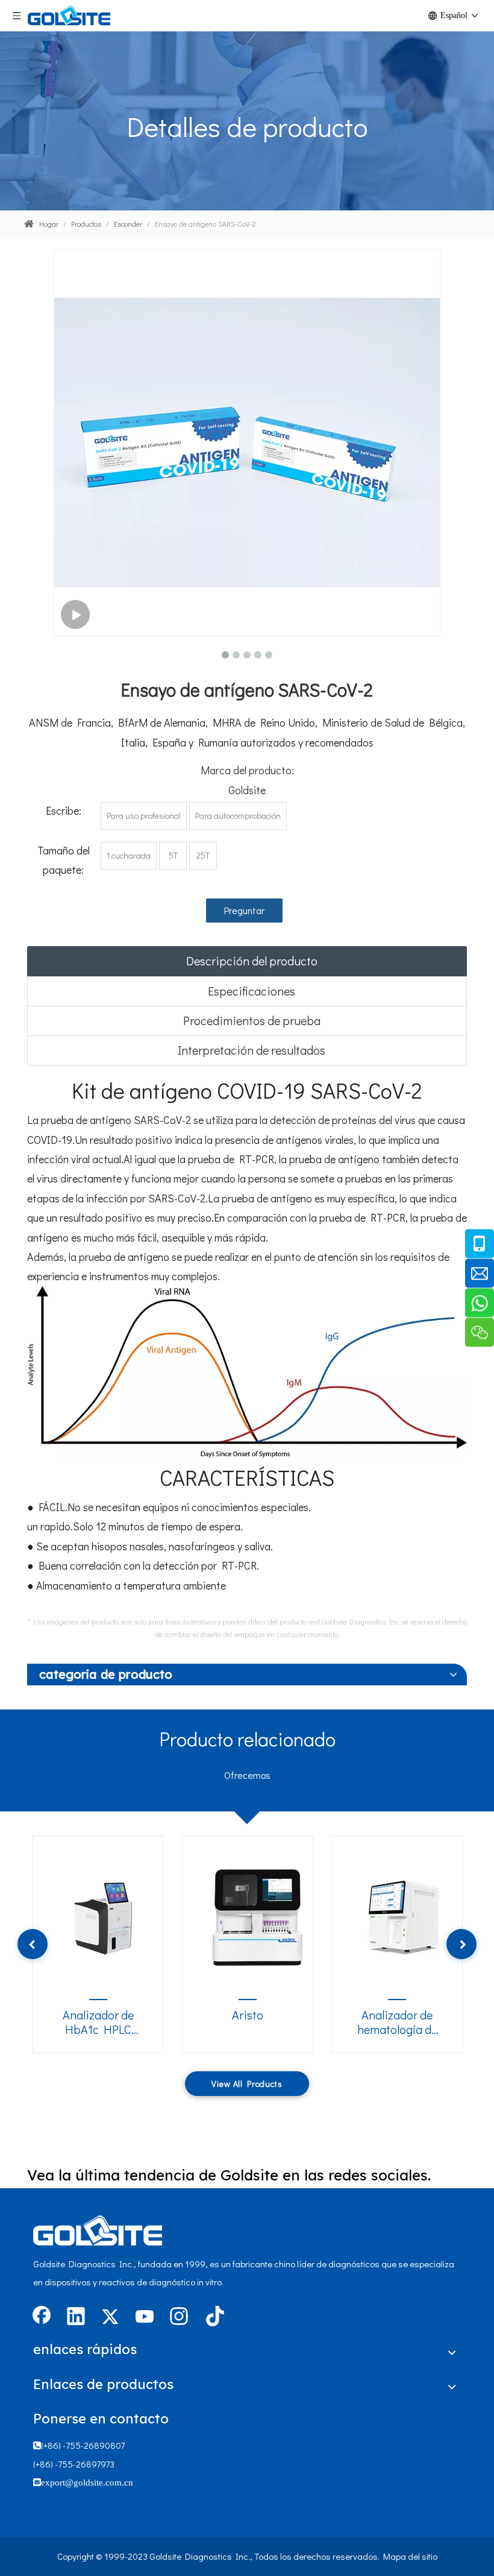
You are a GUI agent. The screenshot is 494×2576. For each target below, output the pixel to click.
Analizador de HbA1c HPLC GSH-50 (98, 2022)
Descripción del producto (252, 961)
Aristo (248, 2015)
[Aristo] (255, 1915)
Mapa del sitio (410, 2556)
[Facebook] (42, 2317)
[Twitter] (110, 2317)
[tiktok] (213, 2317)
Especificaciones (252, 991)
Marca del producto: (247, 770)
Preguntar (244, 910)
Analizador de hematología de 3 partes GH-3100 (397, 2022)
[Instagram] (179, 2317)
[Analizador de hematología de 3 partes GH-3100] (405, 1915)
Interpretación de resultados (252, 1050)
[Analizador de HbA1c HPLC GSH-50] (106, 1915)
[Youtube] (145, 2317)
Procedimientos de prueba (252, 1020)
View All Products (247, 2084)
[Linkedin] (76, 2317)
